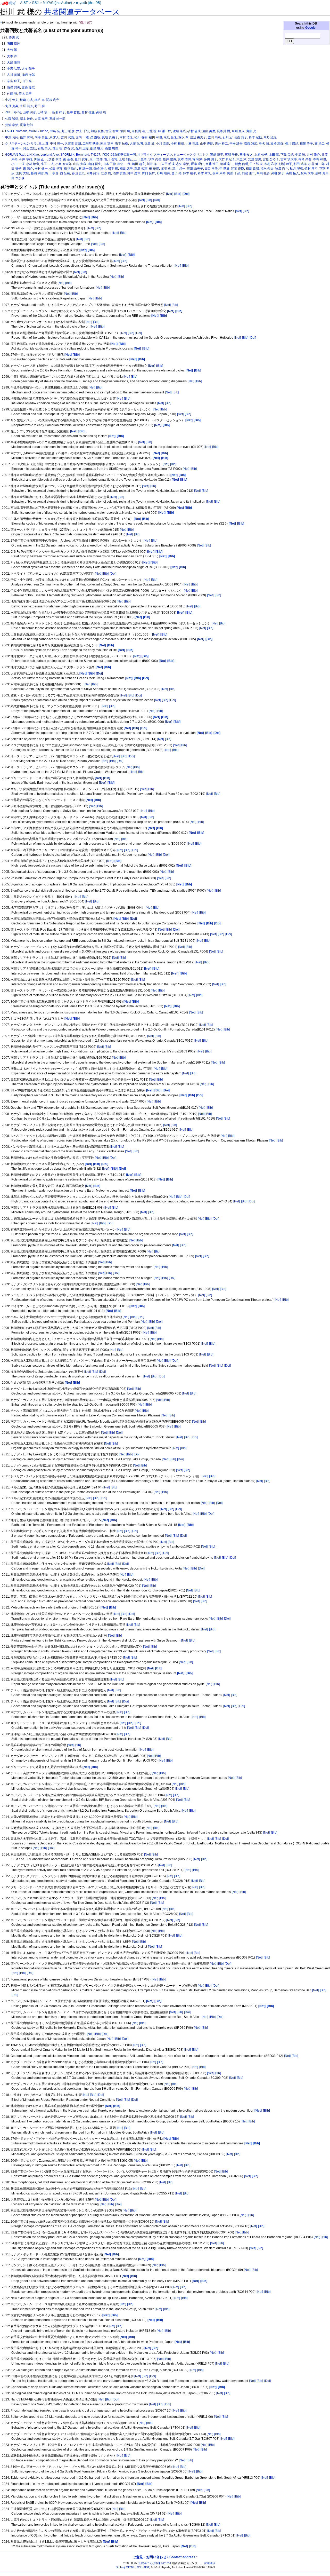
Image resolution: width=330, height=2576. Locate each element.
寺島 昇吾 (305, 159)
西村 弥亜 (88, 112)
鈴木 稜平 (190, 173)
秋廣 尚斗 (282, 169)
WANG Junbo (39, 131)
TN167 (96, 155)
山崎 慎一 (44, 112)
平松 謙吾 (236, 144)
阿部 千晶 (234, 173)
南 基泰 (68, 159)
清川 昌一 (179, 169)
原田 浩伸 (96, 159)
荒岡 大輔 (23, 173)
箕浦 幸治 (12, 125)
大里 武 (241, 159)
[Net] (141, 200)
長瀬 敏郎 (26, 125)
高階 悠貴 (112, 148)
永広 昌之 (170, 137)
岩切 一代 (124, 164)
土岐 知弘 (125, 159)
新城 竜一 (227, 164)
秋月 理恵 (296, 169)
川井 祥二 (221, 144)
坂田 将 (125, 131)
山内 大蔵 (80, 164)
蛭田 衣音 (52, 173)
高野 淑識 (270, 137)
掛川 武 (14, 37)
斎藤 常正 (212, 164)
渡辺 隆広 (179, 131)
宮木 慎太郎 (289, 159)
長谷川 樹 (223, 131)
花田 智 (57, 148)
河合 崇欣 (30, 148)
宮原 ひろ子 (271, 159)
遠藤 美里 (209, 131)
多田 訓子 (211, 159)
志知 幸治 (183, 164)
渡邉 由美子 (195, 169)
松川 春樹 (141, 137)
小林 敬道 (33, 164)
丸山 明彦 (68, 131)
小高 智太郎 (64, 164)
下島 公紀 (287, 155)
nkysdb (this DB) (89, 3)
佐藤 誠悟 (12, 119)
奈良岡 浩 (138, 131)
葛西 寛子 (241, 137)
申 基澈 (224, 169)
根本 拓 (113, 169)
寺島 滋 (149, 144)
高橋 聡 (101, 112)
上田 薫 (274, 155)
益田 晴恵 (214, 137)
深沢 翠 (183, 137)
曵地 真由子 (110, 137)
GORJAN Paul (15, 155)
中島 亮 (55, 131)
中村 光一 (57, 144)
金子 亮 (176, 173)
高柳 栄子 (278, 173)
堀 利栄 (197, 159)
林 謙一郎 (165, 131)
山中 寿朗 (207, 144)
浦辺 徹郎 (28, 75)
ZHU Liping (13, 112)
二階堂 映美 (91, 144)
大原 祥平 (41, 119)
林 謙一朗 (85, 169)
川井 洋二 (153, 164)
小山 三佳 (18, 164)
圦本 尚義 (155, 159)
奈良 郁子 (14, 81)
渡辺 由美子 (198, 137)
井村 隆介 (313, 155)
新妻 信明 (241, 164)
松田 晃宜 (56, 169)
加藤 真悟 (97, 131)
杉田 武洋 (300, 164)
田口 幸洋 (211, 169)
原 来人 (54, 137)
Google (310, 28)
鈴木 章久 (204, 173)
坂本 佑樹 (184, 159)
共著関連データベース (82, 12)
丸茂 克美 (12, 106)
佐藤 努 (12, 94)
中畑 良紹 (12, 137)
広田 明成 (168, 164)
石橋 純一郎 (57, 119)
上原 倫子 (261, 155)
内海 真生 (41, 137)
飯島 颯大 (97, 148)
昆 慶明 (95, 137)
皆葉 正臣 (238, 169)
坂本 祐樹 (122, 144)
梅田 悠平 (126, 169)
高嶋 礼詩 (263, 173)
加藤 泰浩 (55, 159)
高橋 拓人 (292, 173)
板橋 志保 (277, 144)
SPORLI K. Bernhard (75, 155)
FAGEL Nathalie (16, 131)
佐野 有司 (26, 137)
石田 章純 (14, 44)
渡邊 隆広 (28, 88)
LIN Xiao (33, 155)
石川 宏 (228, 137)
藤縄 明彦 (37, 173)
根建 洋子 (306, 144)
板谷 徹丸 (71, 169)
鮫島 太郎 (307, 173)
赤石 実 (69, 148)
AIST (24, 3)
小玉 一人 (47, 164)
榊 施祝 (154, 169)
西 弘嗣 (65, 173)
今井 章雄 (26, 159)
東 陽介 (28, 169)
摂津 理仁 (197, 164)
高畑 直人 (238, 131)
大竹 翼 (12, 50)
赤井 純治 (93, 173)
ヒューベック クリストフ (191, 155)
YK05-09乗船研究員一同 (119, 155)
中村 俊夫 (12, 100)
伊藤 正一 (40, 159)
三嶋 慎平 (217, 155)
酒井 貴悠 (119, 173)
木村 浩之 (126, 137)
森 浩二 (320, 144)
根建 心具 (26, 100)
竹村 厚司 (311, 169)
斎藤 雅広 (251, 144)
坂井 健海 (170, 159)
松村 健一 (41, 169)
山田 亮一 (28, 81)
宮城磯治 (210, 2563)
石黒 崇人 (44, 148)
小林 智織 (192, 144)
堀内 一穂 (82, 137)
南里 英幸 (107, 144)
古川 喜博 (111, 159)
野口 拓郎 (149, 173)
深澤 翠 (166, 169)
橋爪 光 (40, 100)
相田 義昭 (252, 169)
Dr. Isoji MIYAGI (126, 2567)
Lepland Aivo (50, 155)
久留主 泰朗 (73, 144)
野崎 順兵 (163, 173)
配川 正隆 (82, 148)
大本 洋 (12, 56)
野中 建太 (134, 173)
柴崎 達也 (100, 169)
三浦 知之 (246, 155)
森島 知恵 (141, 169)
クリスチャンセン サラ (21, 144)
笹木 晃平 (25, 94)
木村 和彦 (271, 164)
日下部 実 (256, 164)
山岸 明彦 (29, 112)
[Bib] (149, 200)
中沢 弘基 (14, 69)
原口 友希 (81, 159)
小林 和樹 (177, 144)
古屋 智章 (112, 131)
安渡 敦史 (255, 159)
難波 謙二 (248, 173)
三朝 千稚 (231, 155)
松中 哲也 (73, 112)
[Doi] (156, 200)
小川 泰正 (163, 144)
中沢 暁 (300, 155)
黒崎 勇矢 (322, 173)
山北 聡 (151, 131)
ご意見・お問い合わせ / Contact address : (165, 2557)
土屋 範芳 (26, 106)
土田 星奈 (140, 159)
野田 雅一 (41, 106)
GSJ (35, 3)
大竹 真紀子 (227, 159)
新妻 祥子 (59, 112)
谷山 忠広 (78, 173)
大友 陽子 (28, 69)
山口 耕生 (94, 164)
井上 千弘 (83, 131)
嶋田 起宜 (139, 164)
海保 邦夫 (14, 88)
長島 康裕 (219, 173)
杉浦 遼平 (286, 164)
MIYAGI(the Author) (57, 3)
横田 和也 (156, 137)
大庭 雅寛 (14, 62)
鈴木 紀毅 (255, 137)
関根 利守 (53, 100)
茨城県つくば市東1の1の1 (155, 2563)
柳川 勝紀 (292, 144)
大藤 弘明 (136, 144)
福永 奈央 (267, 169)
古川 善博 (14, 75)
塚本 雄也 (26, 119)
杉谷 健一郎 (316, 164)
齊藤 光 (251, 131)
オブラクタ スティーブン (155, 155)
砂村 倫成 (194, 131)
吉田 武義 (67, 137)
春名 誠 (264, 144)
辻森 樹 (106, 173)
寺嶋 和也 (320, 159)
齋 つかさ (18, 178)
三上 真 (43, 144)
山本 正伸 (109, 164)
